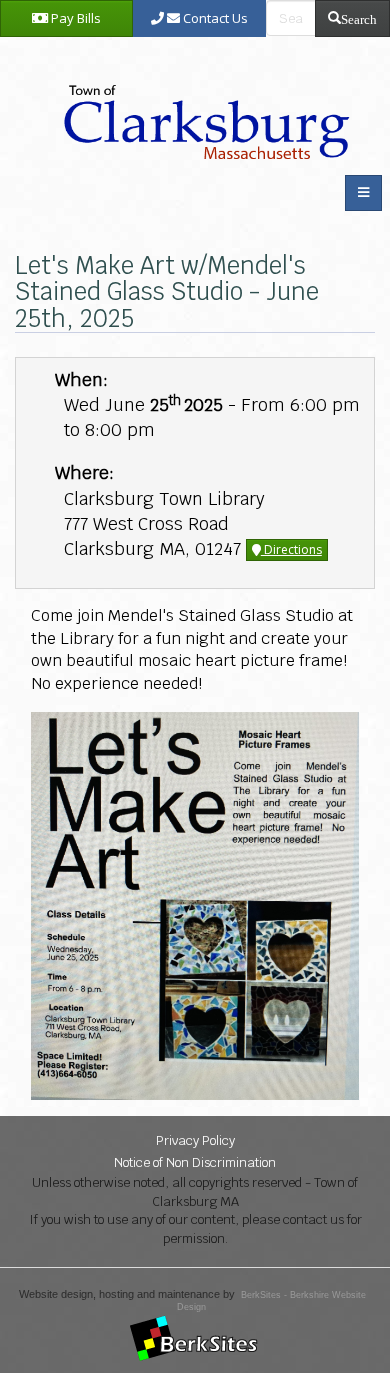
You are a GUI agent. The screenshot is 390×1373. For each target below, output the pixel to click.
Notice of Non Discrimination (195, 1162)
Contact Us (214, 18)
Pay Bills (74, 18)
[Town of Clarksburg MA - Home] (202, 100)
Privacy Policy (195, 1140)
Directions (291, 549)
